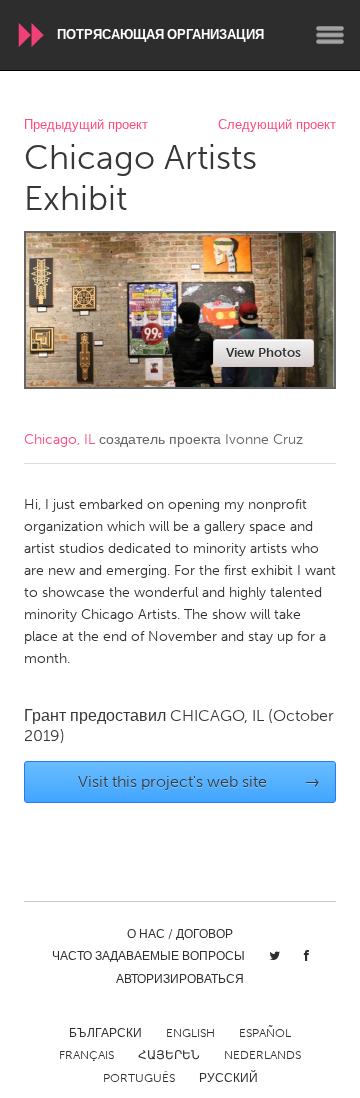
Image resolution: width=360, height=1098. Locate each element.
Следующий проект (277, 125)
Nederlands (262, 1055)
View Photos (263, 352)
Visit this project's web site (199, 781)
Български (105, 1033)
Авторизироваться (180, 979)
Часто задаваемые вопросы (148, 956)
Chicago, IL (59, 439)
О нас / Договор (180, 934)
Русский (228, 1078)
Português (139, 1078)
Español (265, 1033)
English (190, 1033)
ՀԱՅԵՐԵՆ (169, 1055)
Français (86, 1055)
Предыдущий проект (86, 125)
